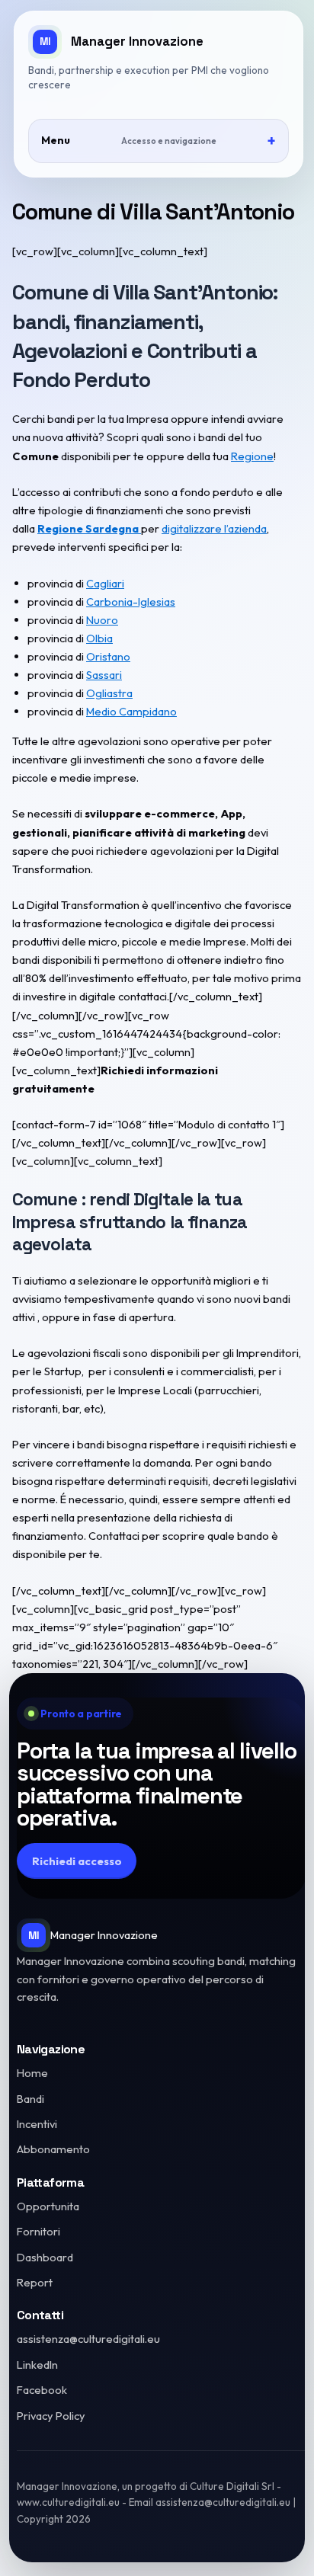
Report (35, 2282)
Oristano (108, 656)
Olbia (99, 638)
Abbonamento (53, 2149)
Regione (252, 456)
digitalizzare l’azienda (214, 528)
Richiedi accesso (77, 1861)
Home (32, 2073)
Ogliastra (109, 693)
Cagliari (105, 583)
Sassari (104, 675)
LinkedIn (37, 2365)
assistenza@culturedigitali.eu (88, 2339)
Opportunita (48, 2206)
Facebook (42, 2390)
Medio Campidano (131, 711)
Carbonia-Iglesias (131, 602)
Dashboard (45, 2257)
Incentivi (37, 2124)
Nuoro (102, 620)
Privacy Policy (51, 2416)
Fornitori (38, 2231)
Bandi (30, 2099)
